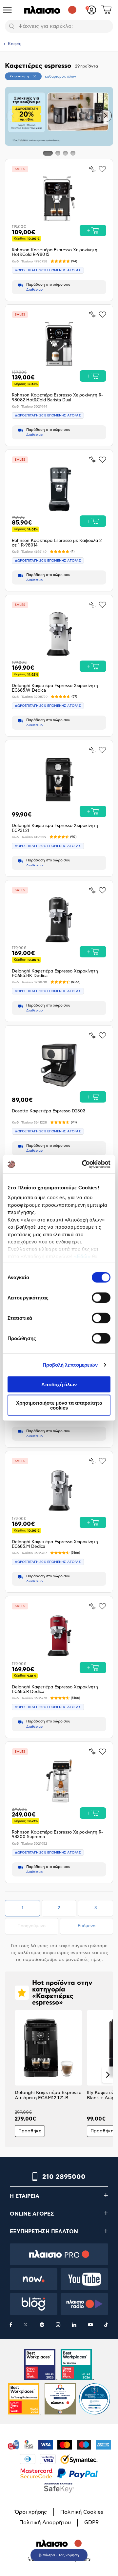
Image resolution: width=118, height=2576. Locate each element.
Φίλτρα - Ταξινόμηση (61, 2555)
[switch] (101, 1298)
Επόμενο (87, 1926)
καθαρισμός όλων (60, 77)
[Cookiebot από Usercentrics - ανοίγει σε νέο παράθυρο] (83, 1164)
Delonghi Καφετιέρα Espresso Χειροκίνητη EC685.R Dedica (55, 1690)
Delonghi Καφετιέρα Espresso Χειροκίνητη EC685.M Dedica (55, 1544)
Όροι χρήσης (31, 2512)
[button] (13, 116)
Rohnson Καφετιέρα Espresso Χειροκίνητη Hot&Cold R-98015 (55, 252)
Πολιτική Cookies (82, 2512)
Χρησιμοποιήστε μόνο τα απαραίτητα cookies (59, 1405)
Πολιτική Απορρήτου (45, 2523)
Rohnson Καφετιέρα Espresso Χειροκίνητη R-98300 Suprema (57, 1835)
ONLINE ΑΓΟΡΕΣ (32, 2214)
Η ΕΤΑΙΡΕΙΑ (25, 2196)
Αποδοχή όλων (59, 1384)
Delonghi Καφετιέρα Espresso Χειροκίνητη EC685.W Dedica (55, 688)
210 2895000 (64, 2177)
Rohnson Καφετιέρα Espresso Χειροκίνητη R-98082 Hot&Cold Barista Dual (57, 398)
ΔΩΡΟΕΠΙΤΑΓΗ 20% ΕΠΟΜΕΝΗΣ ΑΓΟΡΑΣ (48, 270)
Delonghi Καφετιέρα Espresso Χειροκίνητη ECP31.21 (55, 828)
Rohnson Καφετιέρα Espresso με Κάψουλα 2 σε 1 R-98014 (57, 543)
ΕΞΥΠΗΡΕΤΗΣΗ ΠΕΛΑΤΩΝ (44, 2232)
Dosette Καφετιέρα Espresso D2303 (49, 1111)
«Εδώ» (82, 1256)
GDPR (91, 2523)
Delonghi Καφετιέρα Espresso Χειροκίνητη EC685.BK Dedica (55, 974)
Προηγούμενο (38, 1926)
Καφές (15, 44)
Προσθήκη (30, 2131)
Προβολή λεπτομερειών (70, 1365)
